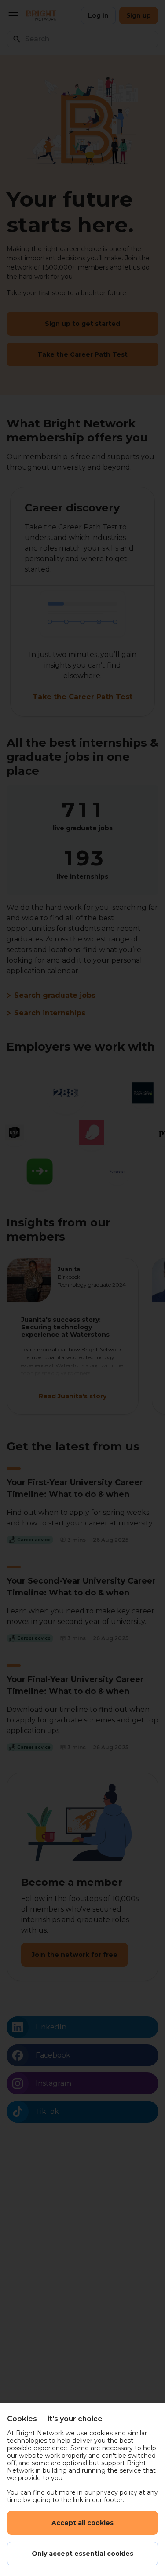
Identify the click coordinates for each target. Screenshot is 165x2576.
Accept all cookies (82, 2523)
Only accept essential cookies (82, 2554)
